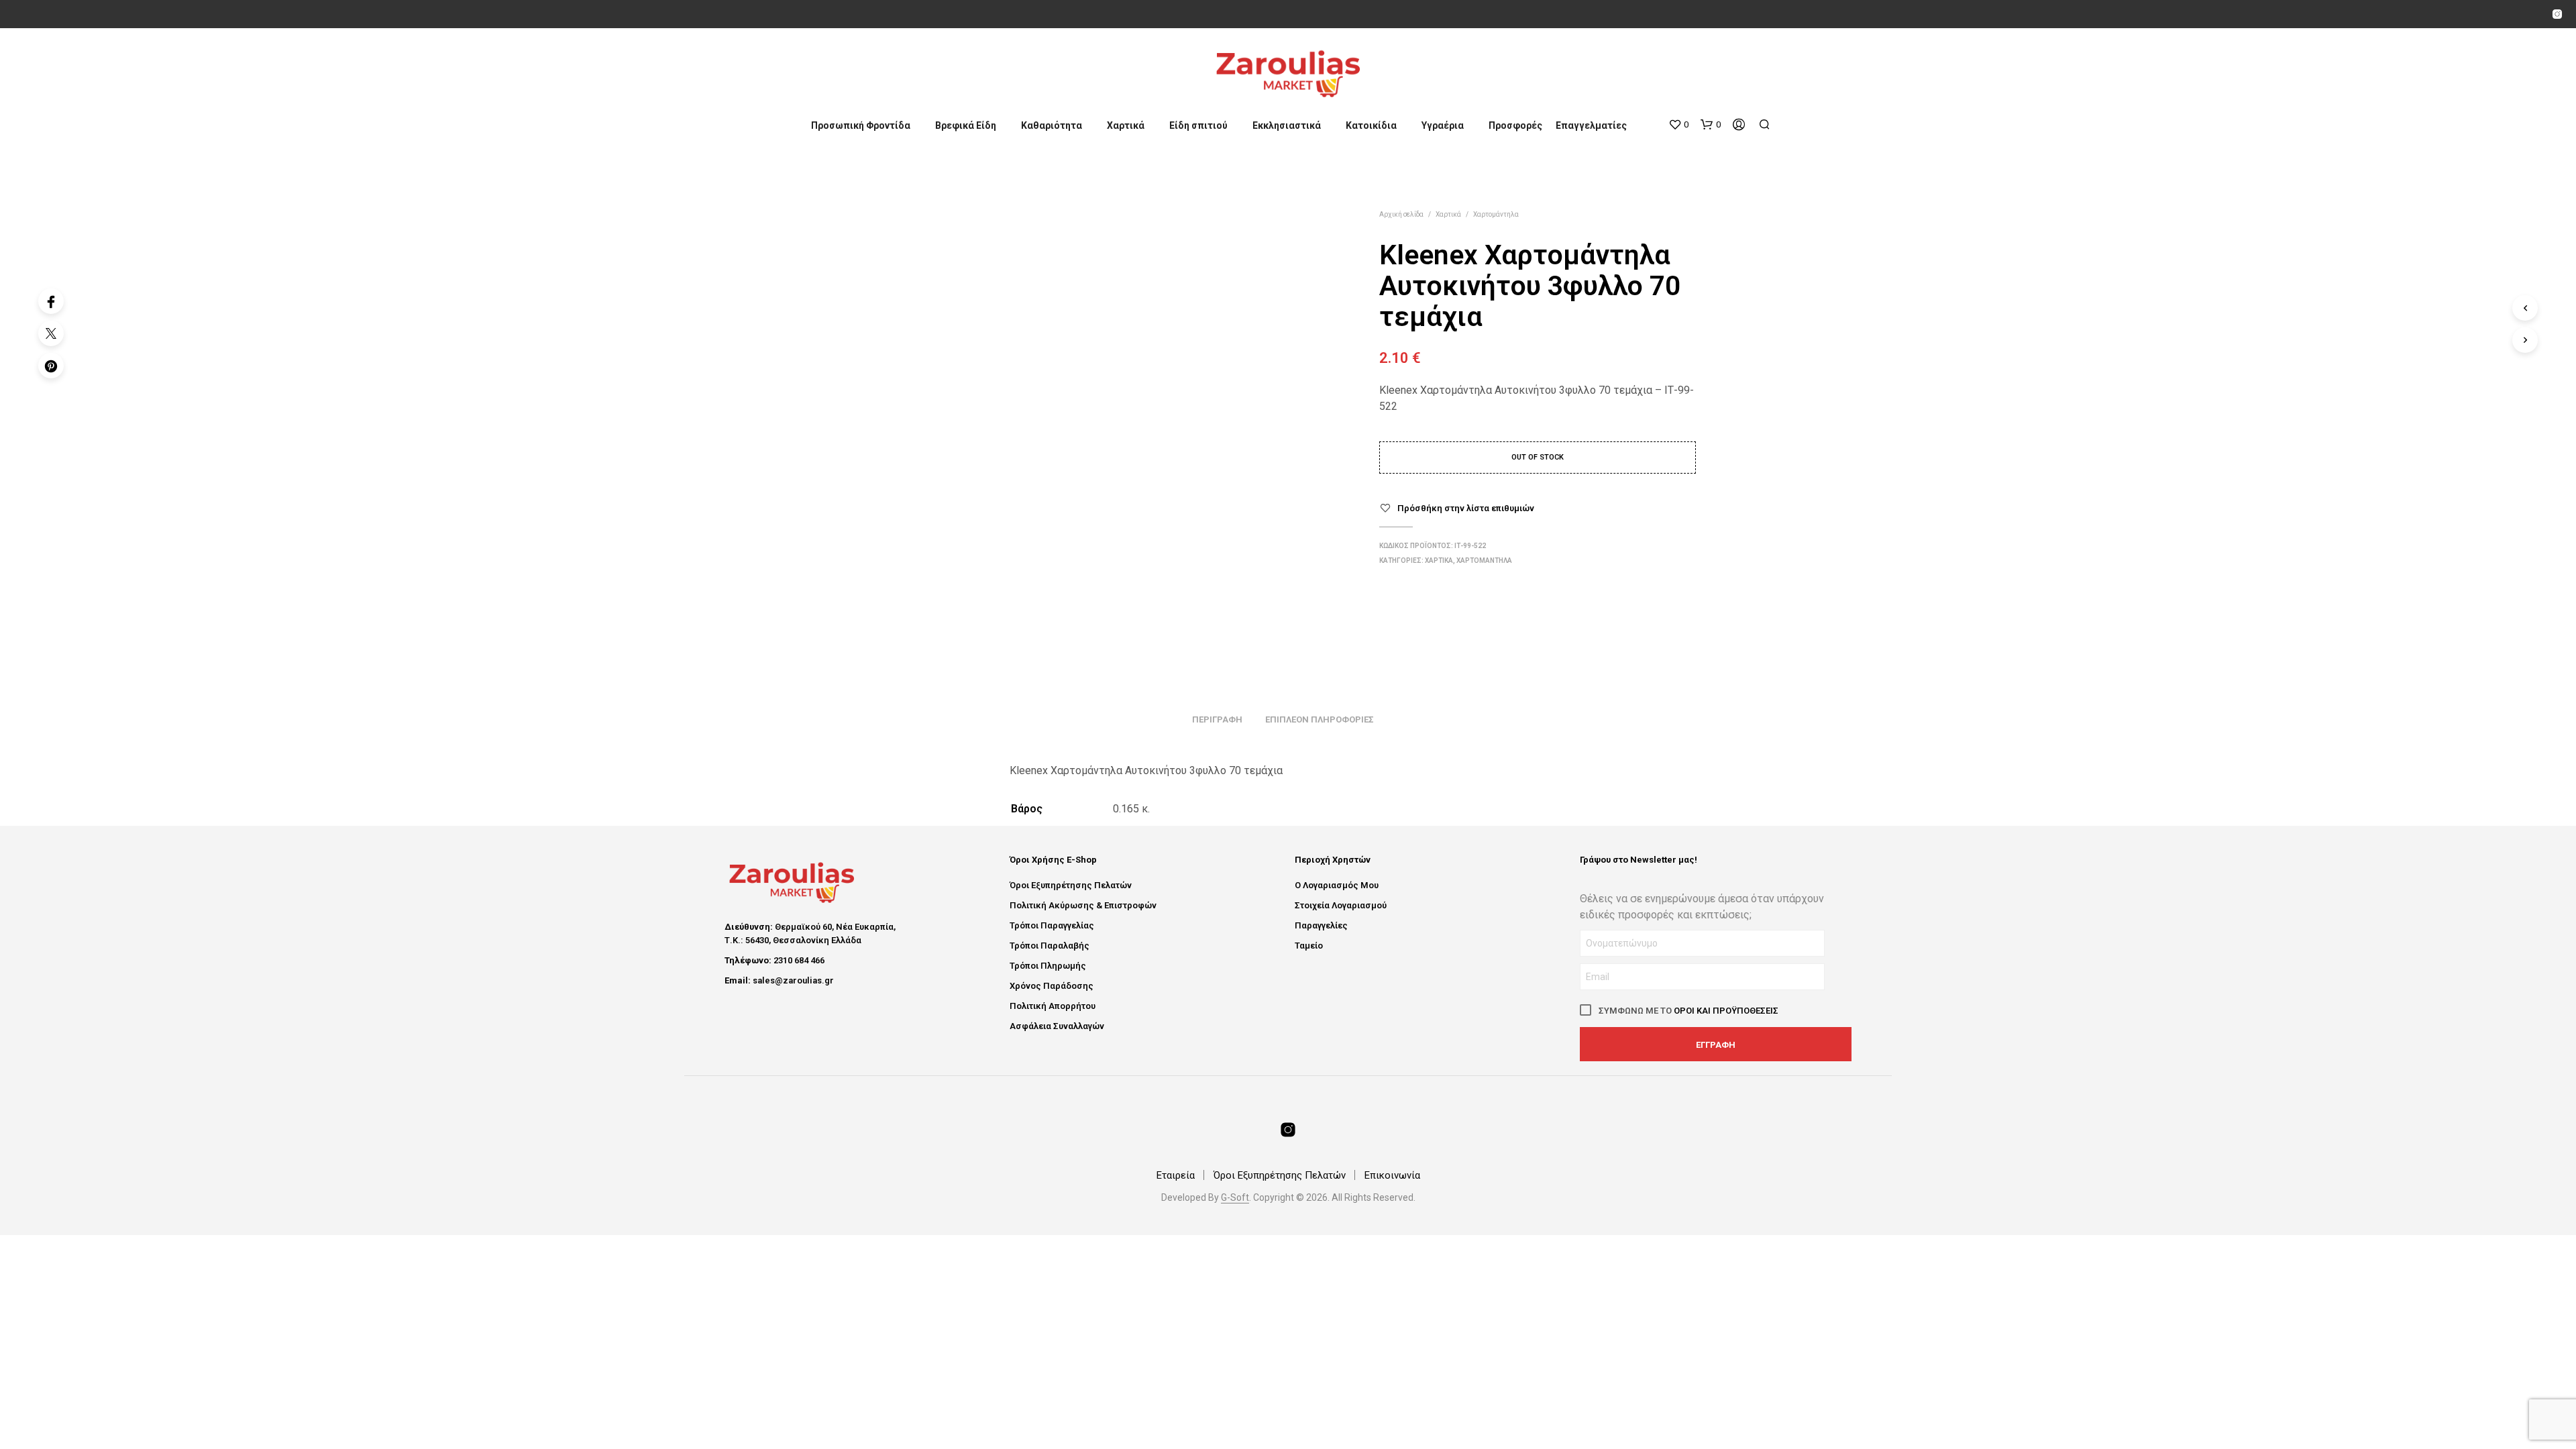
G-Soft (1235, 1198)
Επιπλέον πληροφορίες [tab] (1320, 719)
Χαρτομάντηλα (1496, 214)
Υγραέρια (1443, 125)
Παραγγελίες (1321, 925)
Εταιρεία (1176, 1175)
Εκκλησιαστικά (1287, 125)
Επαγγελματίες (1591, 125)
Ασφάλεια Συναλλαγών (1057, 1026)
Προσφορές (1515, 125)
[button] (1678, 125)
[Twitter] (51, 333)
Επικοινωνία (1392, 1175)
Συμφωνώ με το (1687, 1011)
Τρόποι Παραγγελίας (1052, 925)
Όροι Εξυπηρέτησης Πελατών (1071, 885)
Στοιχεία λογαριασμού (1341, 905)
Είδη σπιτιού (1198, 125)
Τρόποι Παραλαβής (1050, 946)
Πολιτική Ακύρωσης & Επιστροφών (1083, 905)
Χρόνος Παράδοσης (1052, 986)
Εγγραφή (1716, 1045)
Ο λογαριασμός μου (1337, 885)
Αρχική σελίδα (1401, 214)
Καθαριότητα (1052, 125)
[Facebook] (51, 301)
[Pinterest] (51, 366)
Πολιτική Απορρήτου (1053, 1006)
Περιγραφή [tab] (1217, 719)
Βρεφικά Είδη (966, 125)
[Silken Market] (2557, 14)
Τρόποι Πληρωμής (1048, 966)
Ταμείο (1309, 946)
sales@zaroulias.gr (793, 980)
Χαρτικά (1126, 125)
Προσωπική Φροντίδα (861, 125)
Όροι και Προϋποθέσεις (1726, 1011)
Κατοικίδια (1371, 125)
